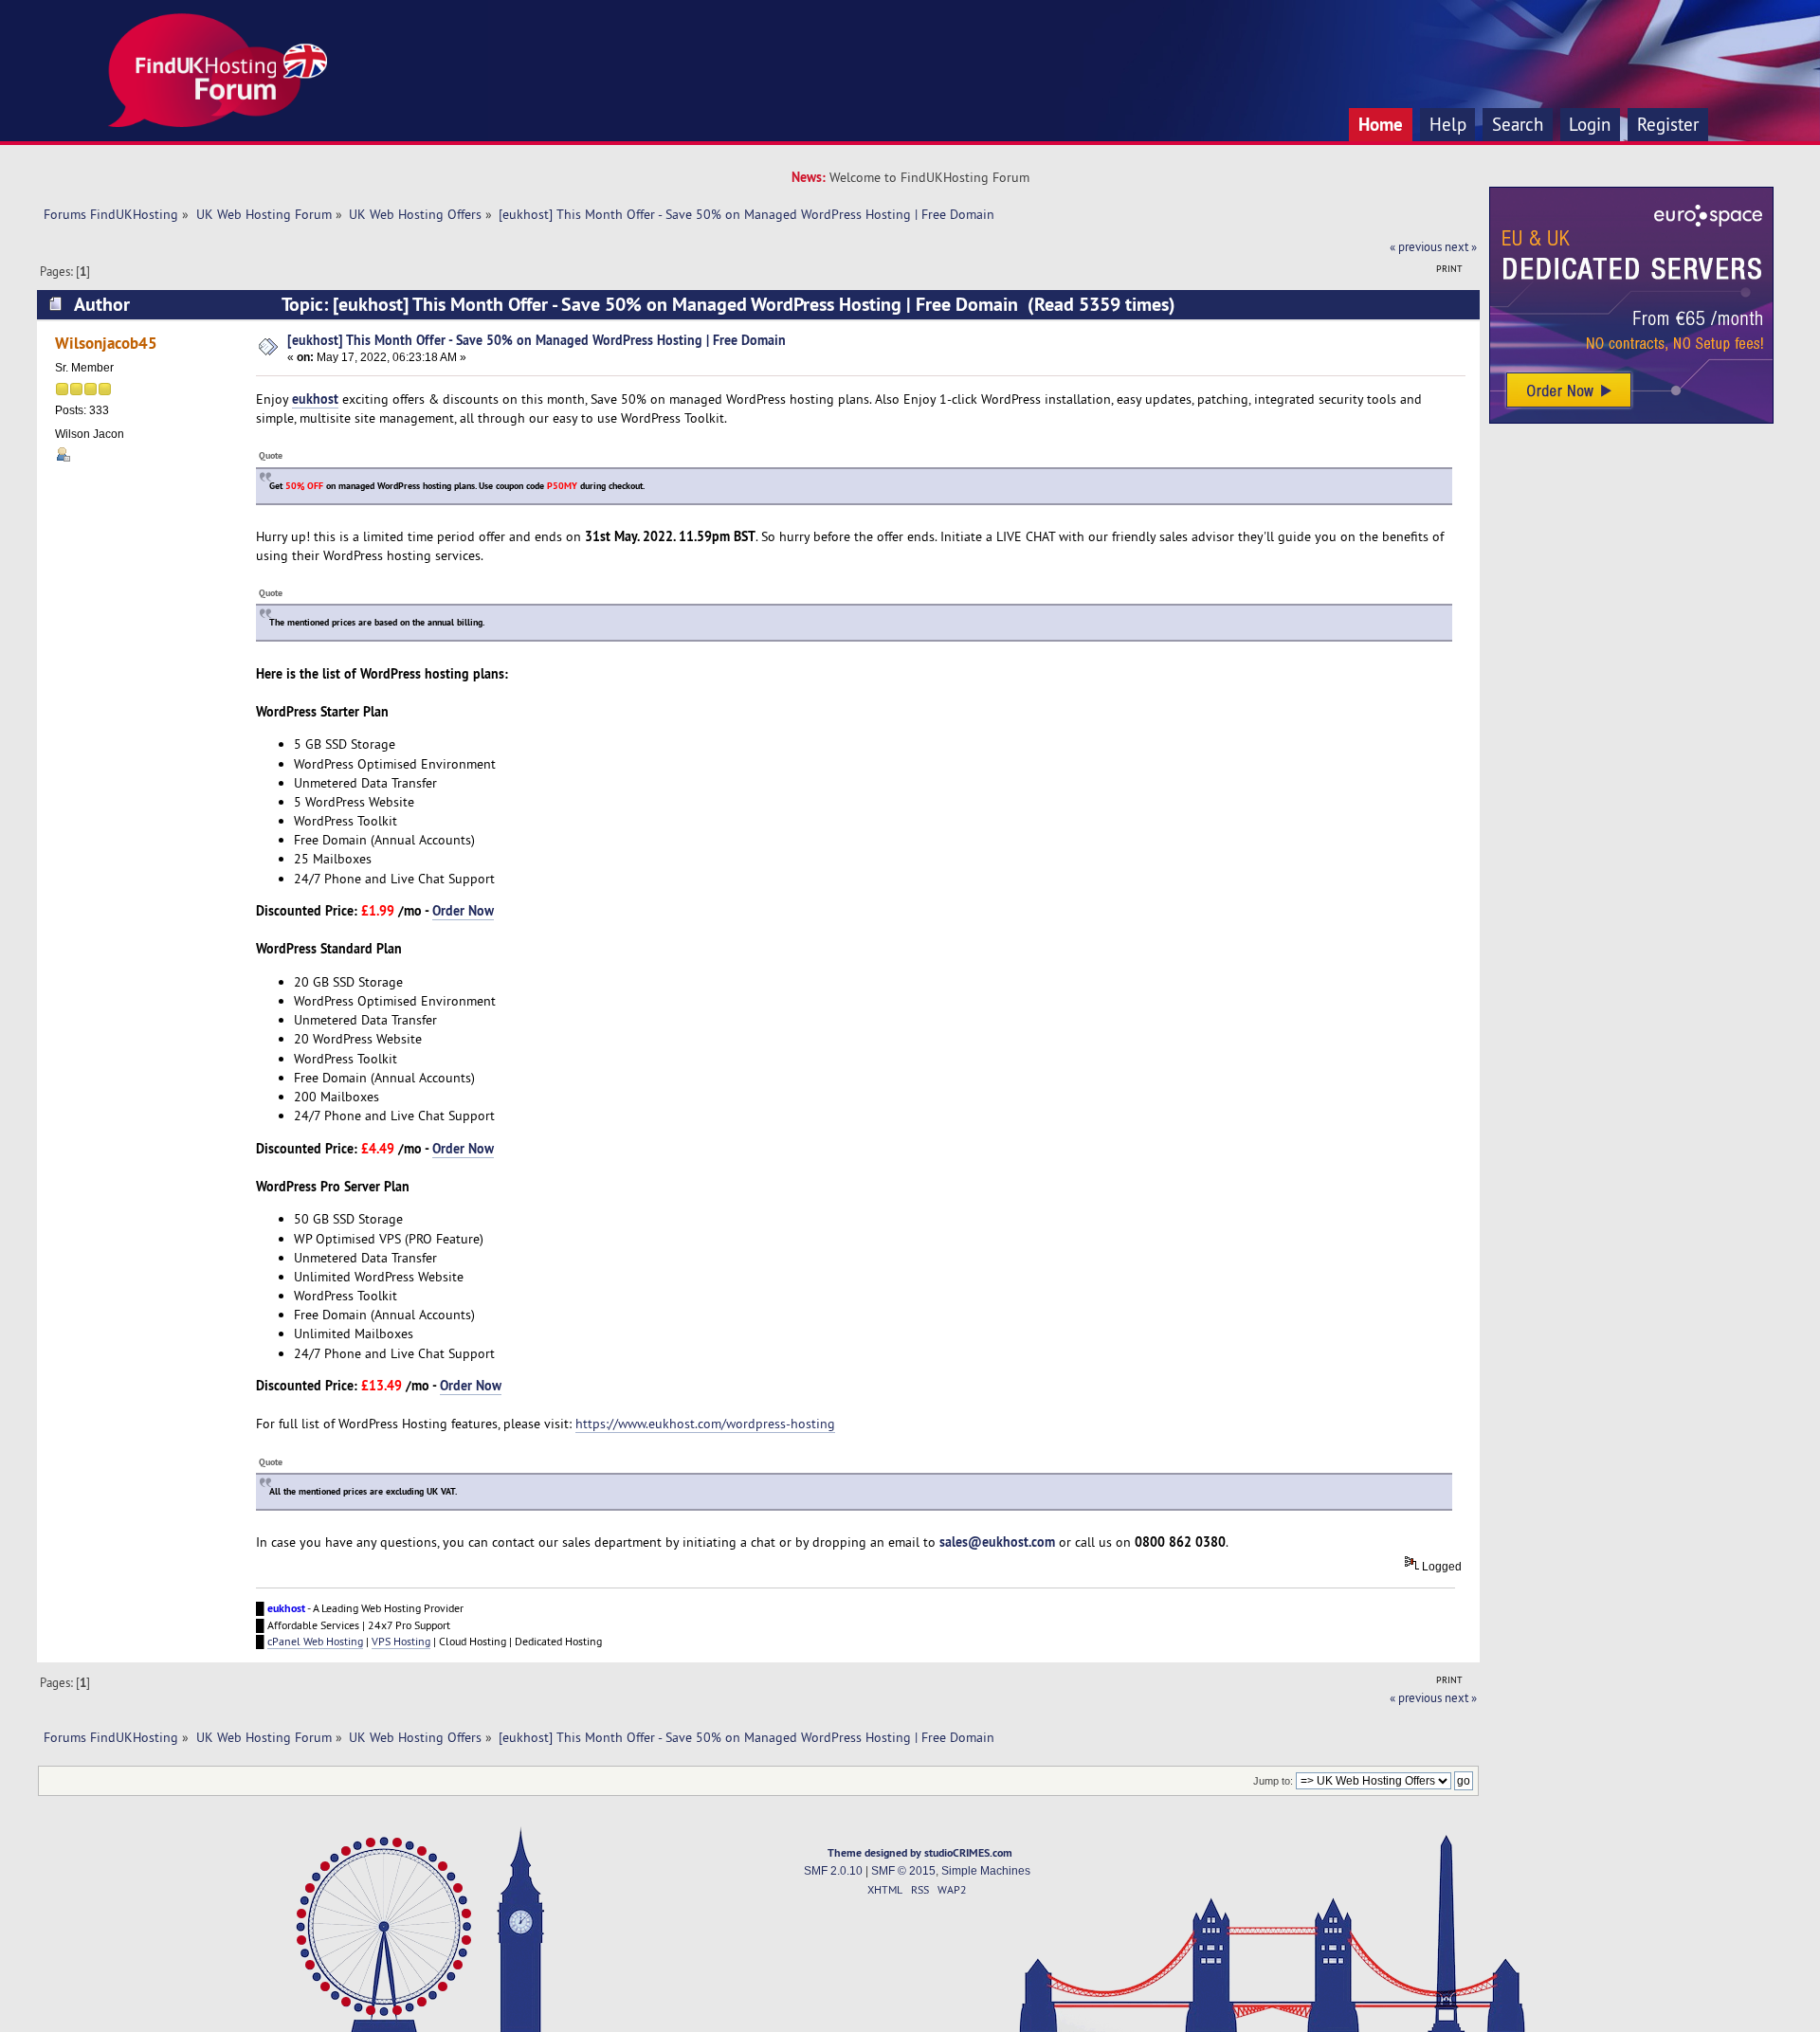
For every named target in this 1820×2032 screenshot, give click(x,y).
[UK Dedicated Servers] (1631, 419)
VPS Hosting (401, 1641)
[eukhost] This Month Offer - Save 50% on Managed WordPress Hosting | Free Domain (537, 340)
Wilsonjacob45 (106, 343)
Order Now (463, 910)
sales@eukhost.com (997, 1542)
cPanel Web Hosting (315, 1641)
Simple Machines (986, 1871)
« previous (1416, 246)
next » (1461, 246)
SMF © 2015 (903, 1871)
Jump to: (1273, 1781)
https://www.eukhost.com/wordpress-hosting (705, 1424)
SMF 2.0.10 (833, 1871)
